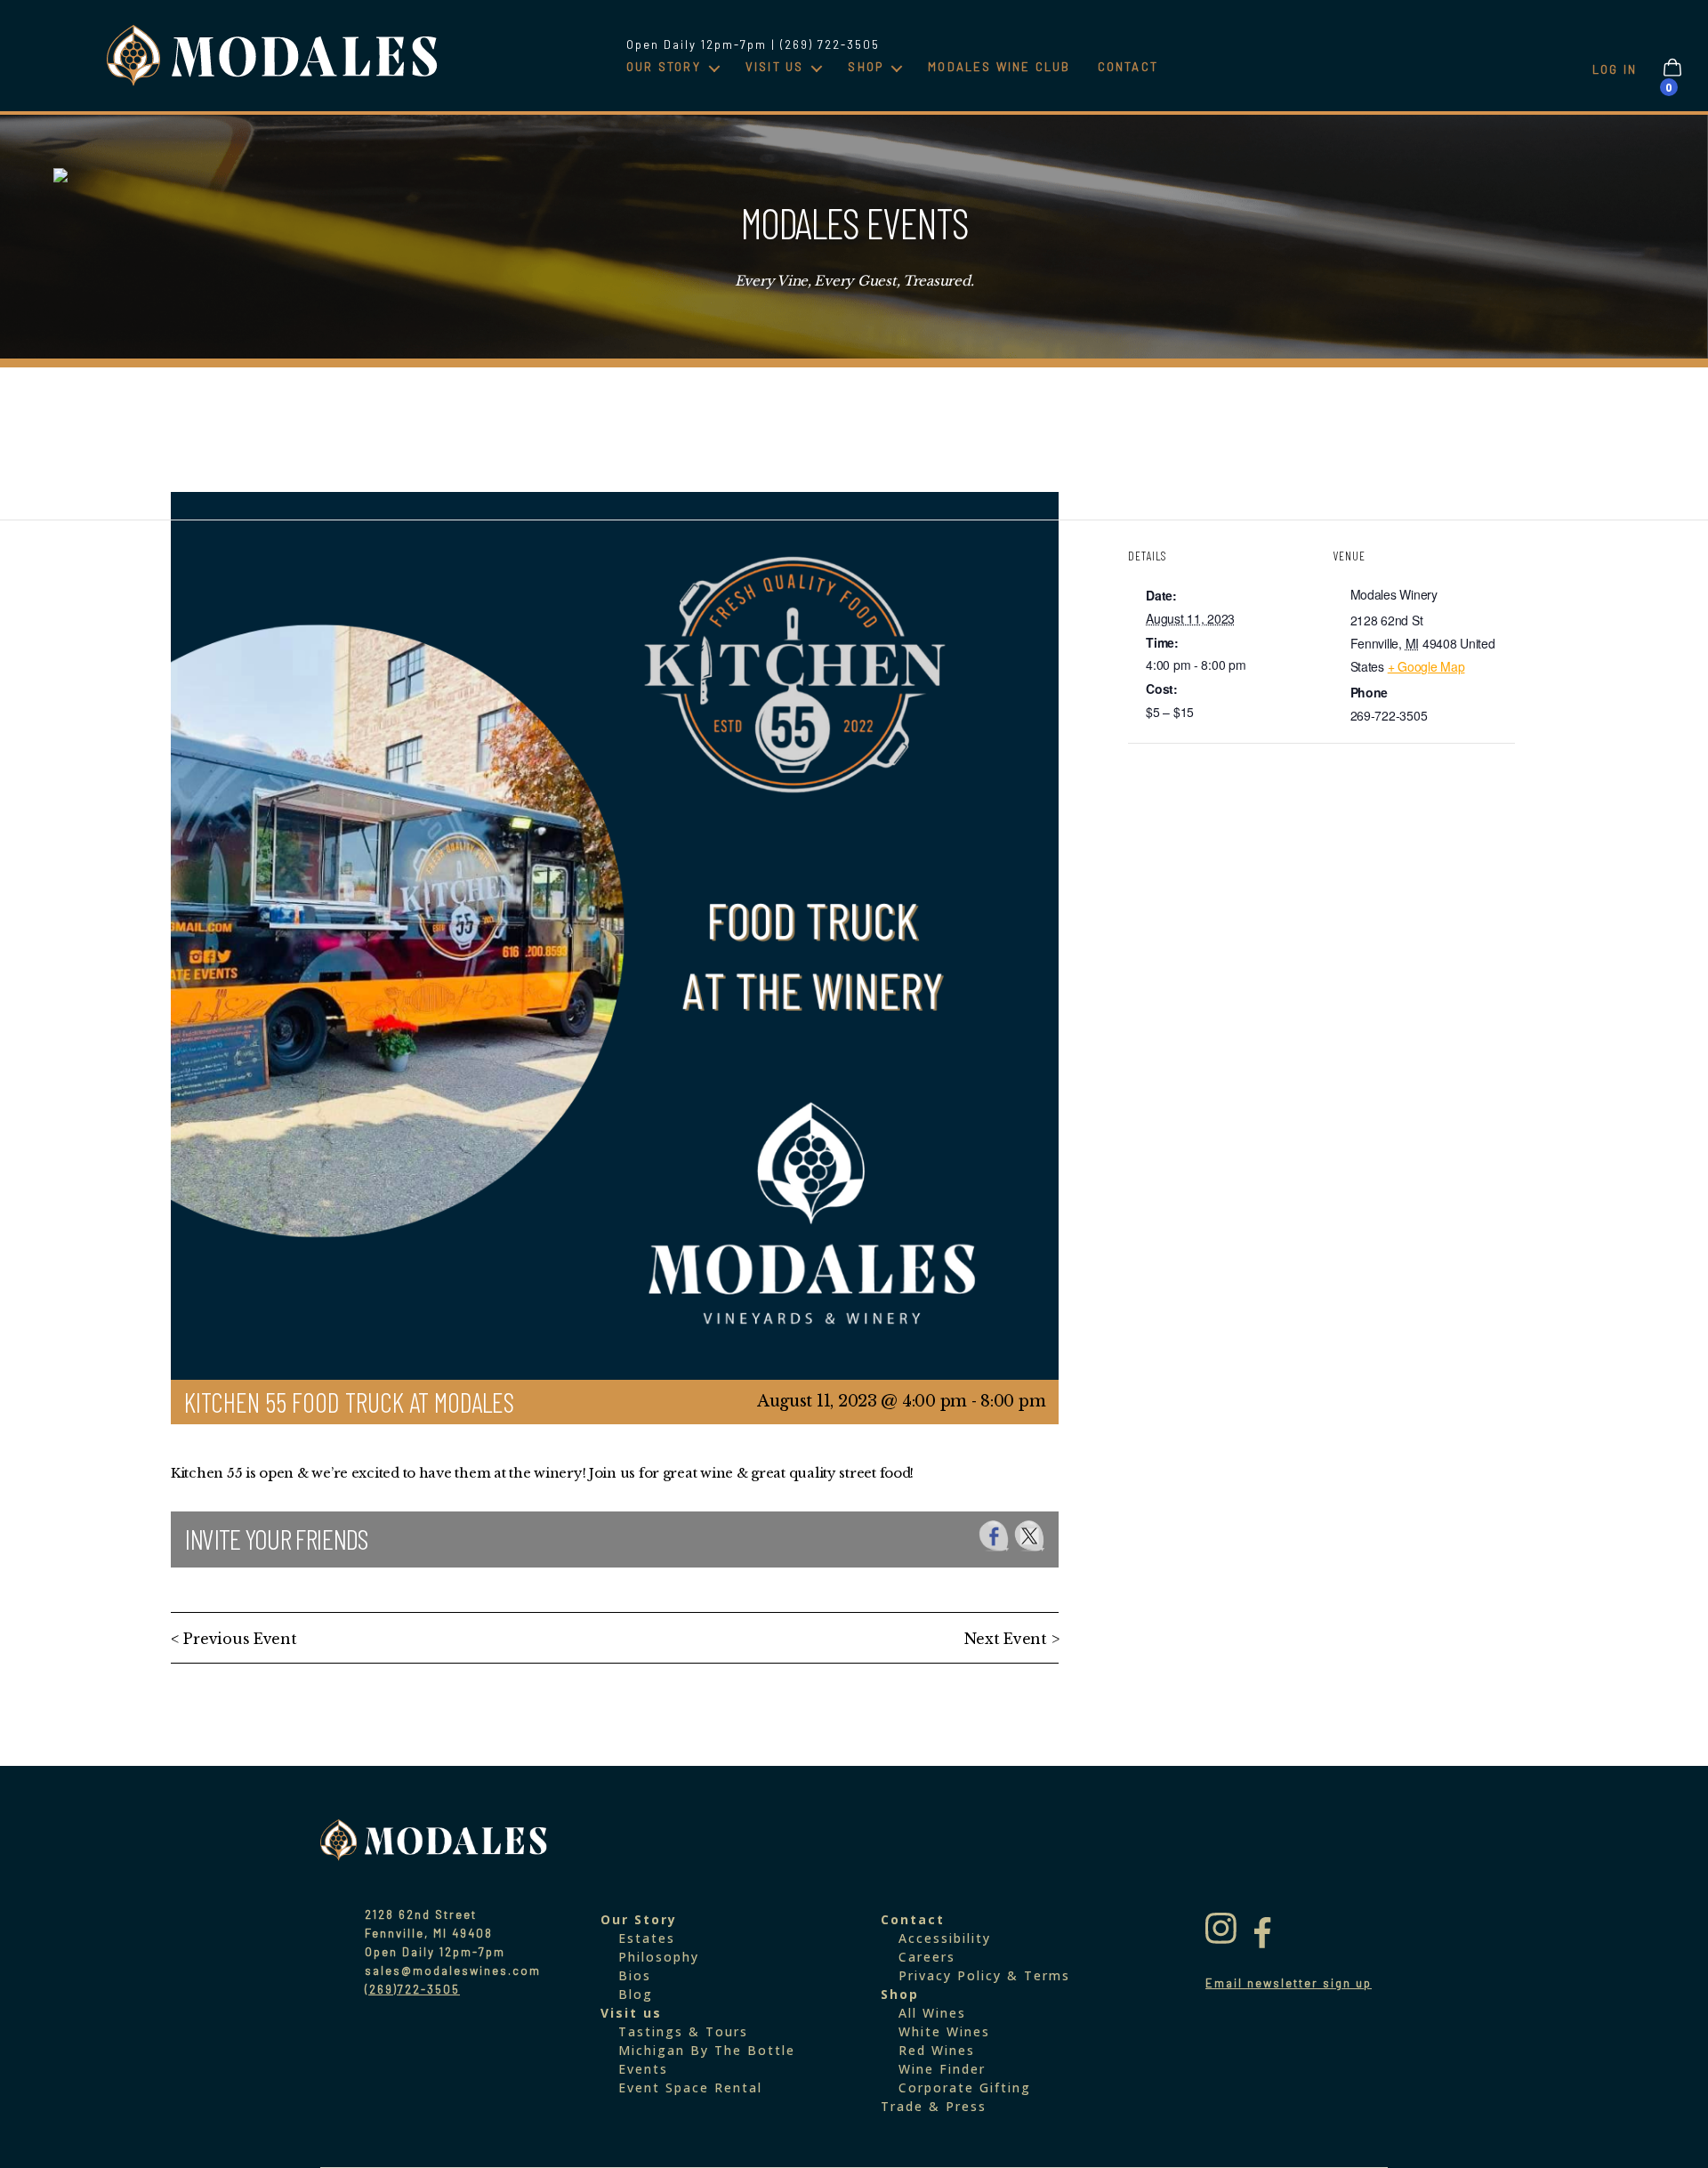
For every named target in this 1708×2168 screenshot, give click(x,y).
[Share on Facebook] (994, 1536)
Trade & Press (934, 2106)
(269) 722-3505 (830, 44)
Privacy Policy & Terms (984, 1975)
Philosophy (659, 1957)
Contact (1128, 67)
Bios (635, 1975)
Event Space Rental (690, 2087)
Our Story (664, 67)
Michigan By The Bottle (707, 2050)
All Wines (932, 2013)
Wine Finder (942, 2069)
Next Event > (1012, 1639)
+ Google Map (1426, 666)
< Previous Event (234, 1639)
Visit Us (775, 67)
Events (643, 2069)
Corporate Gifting (965, 2087)
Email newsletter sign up (1289, 1983)
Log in (1615, 69)
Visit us (631, 2013)
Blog (636, 1994)
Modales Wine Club (999, 67)
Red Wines (937, 2050)
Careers (927, 1957)
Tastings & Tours (683, 2031)
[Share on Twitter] (1030, 1536)
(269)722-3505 (412, 1989)
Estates (647, 1938)
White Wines (944, 2031)
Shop (866, 67)
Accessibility (945, 1938)
